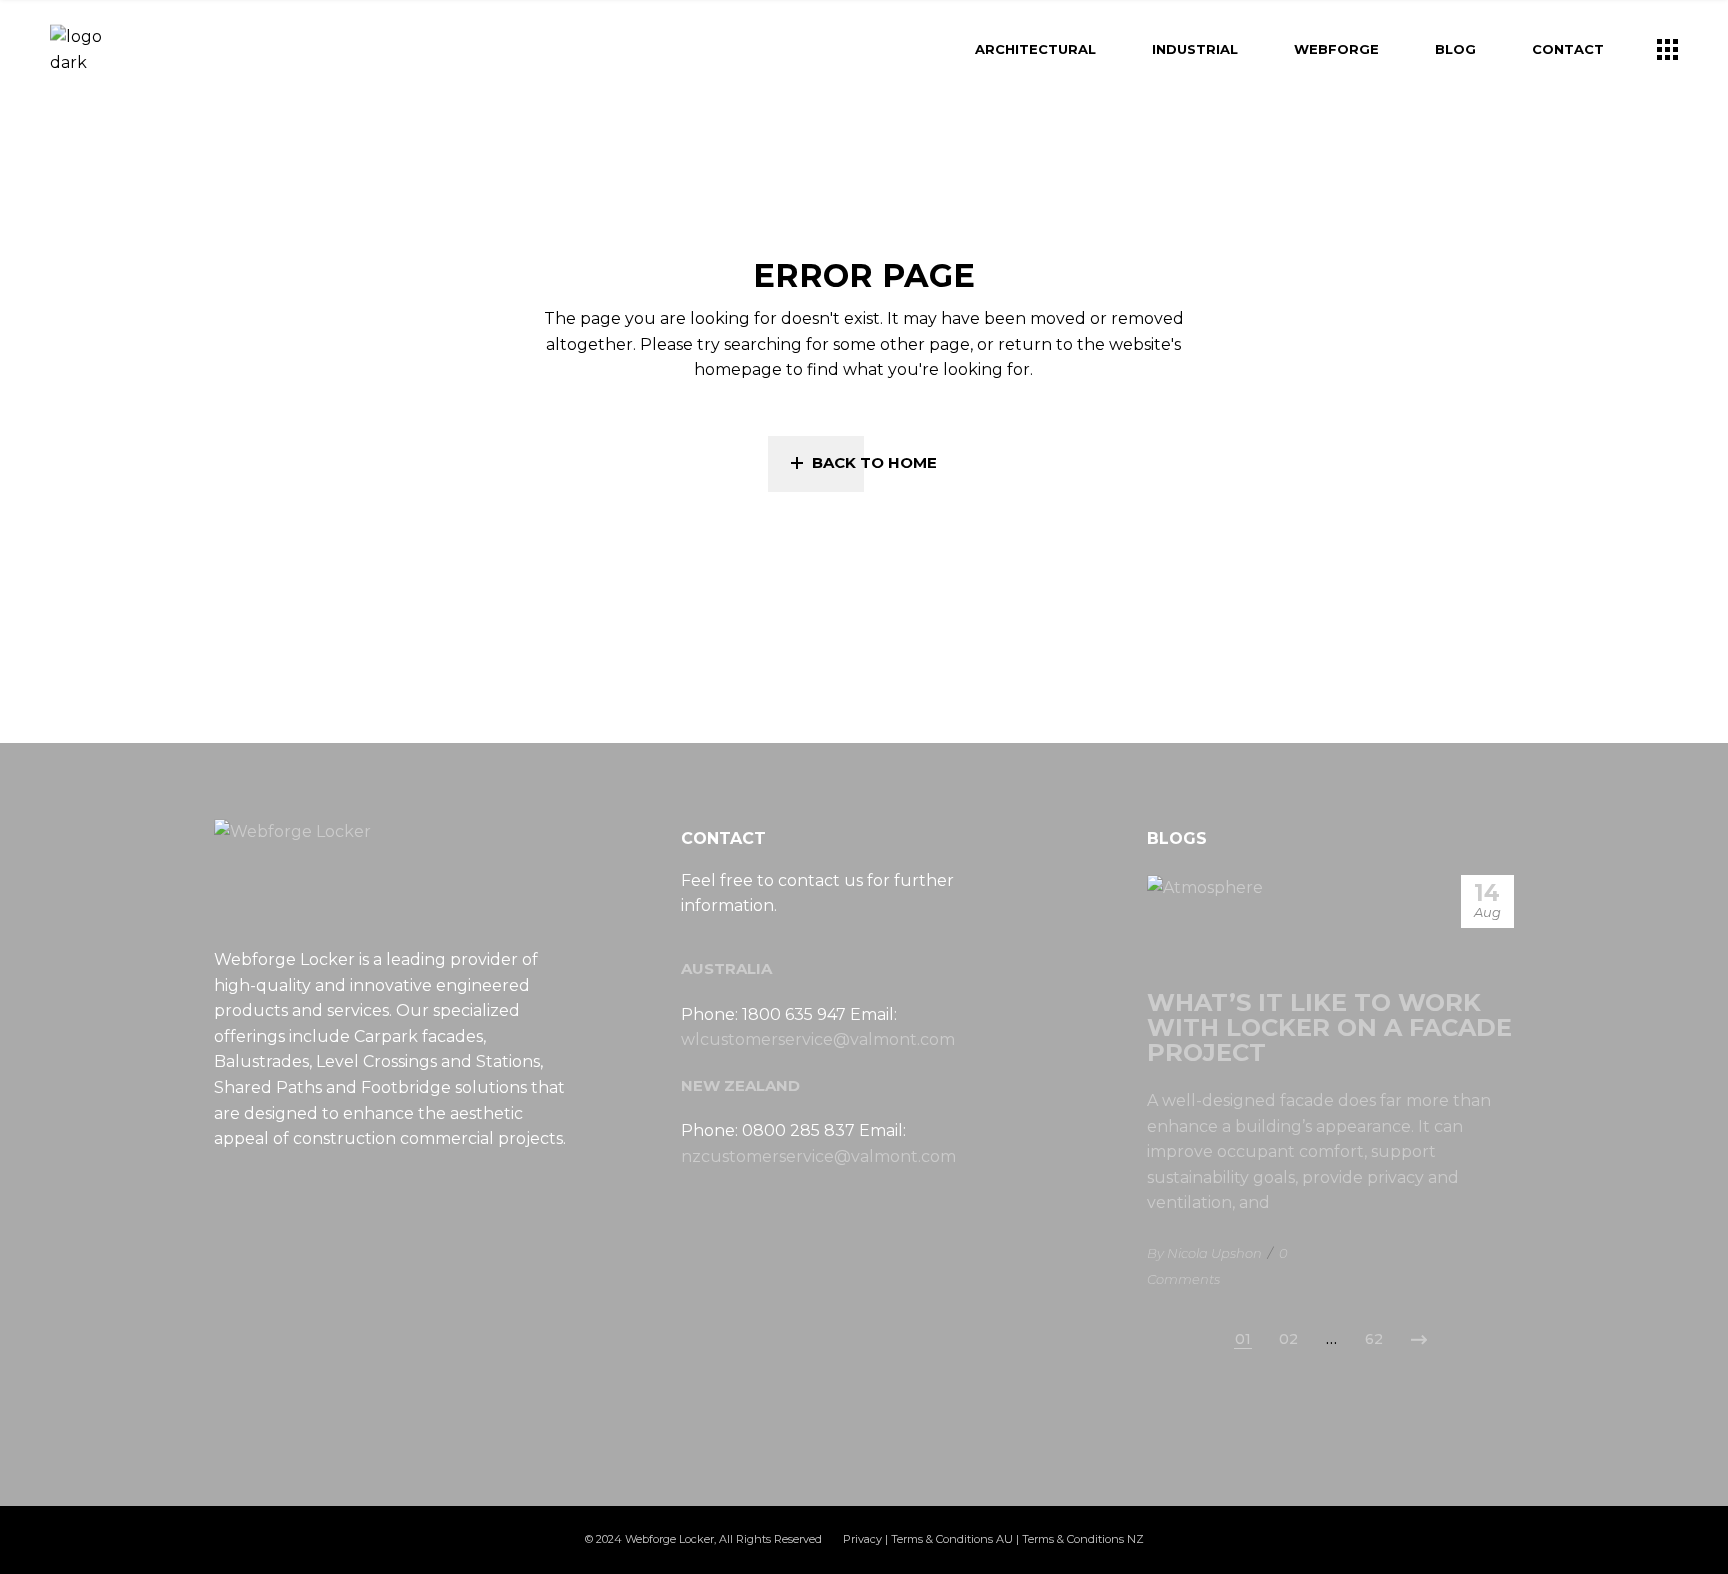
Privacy (862, 1539)
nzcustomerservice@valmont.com (818, 1156)
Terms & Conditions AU (952, 1539)
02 (1288, 1339)
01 (1243, 1339)
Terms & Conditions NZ (1083, 1539)
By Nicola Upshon (1204, 1253)
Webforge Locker (669, 1539)
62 (1374, 1339)
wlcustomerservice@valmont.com (818, 1039)
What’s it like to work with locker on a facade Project (1329, 1027)
